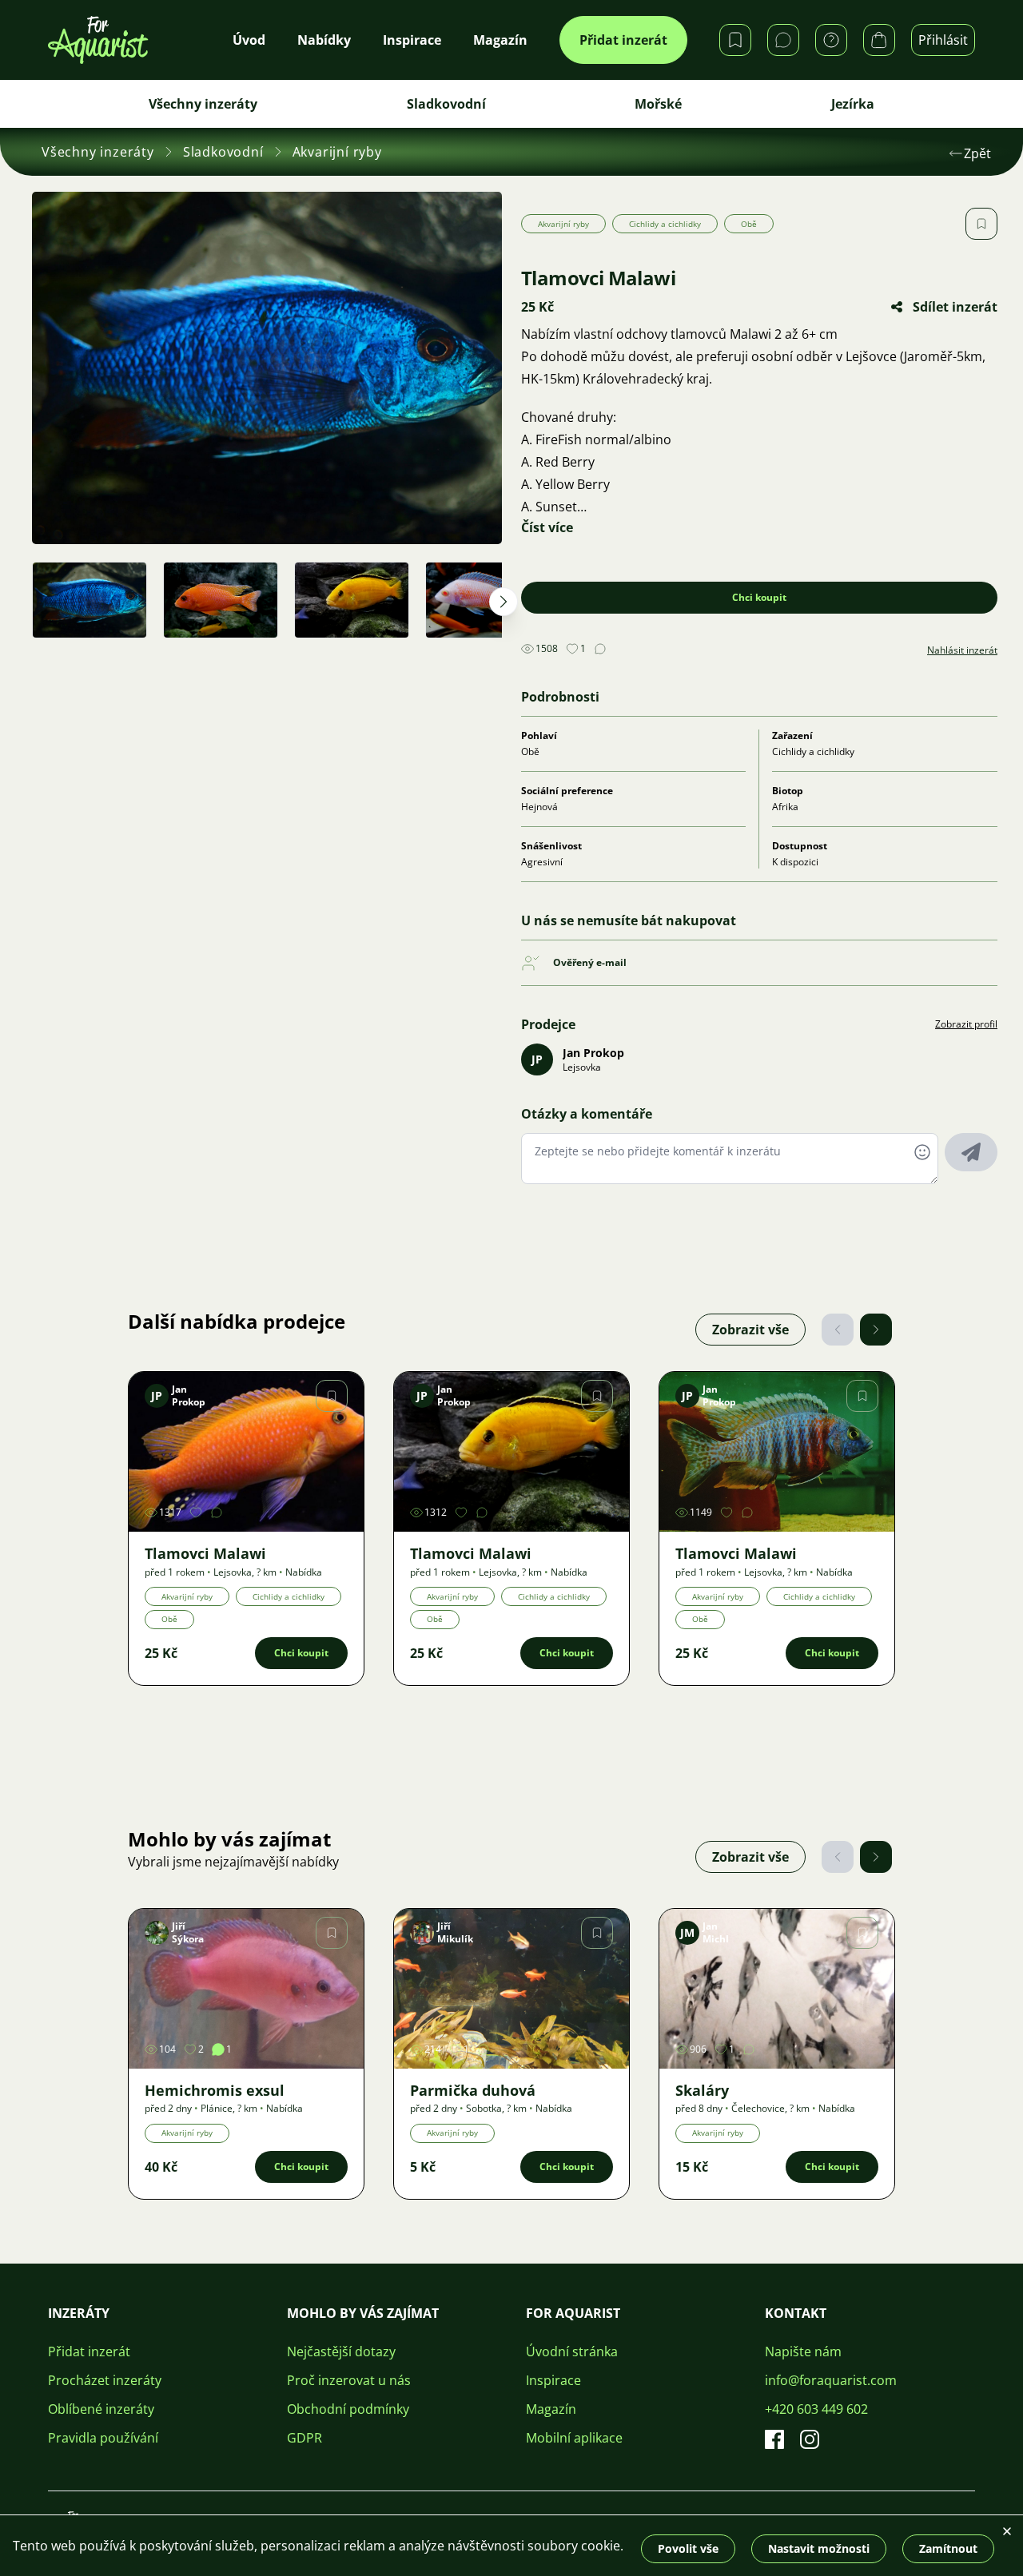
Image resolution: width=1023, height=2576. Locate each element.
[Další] (876, 1330)
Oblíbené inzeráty (101, 2409)
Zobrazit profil (966, 1024)
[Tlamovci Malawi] (246, 1452)
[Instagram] (810, 2439)
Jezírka (853, 104)
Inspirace (553, 2380)
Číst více (547, 527)
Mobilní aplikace (574, 2438)
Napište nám (803, 2351)
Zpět (977, 153)
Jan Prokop (593, 1053)
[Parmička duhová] (511, 1989)
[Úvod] (98, 40)
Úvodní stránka (572, 2351)
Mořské (658, 104)
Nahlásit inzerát (962, 650)
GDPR (305, 2438)
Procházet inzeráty (105, 2380)
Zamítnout (948, 2548)
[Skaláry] (777, 1989)
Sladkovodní (446, 104)
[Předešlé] (838, 1330)
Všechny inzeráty (203, 104)
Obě (749, 224)
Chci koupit (759, 597)
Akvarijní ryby (337, 152)
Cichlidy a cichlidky (665, 224)
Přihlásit (943, 40)
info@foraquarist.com (831, 2380)
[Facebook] (774, 2439)
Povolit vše (688, 2548)
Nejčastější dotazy (341, 2351)
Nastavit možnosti (819, 2548)
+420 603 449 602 (816, 2409)
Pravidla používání (103, 2438)
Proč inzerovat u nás (349, 2380)
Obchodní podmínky (348, 2409)
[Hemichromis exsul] (246, 1989)
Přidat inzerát (623, 40)
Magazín (551, 2409)
